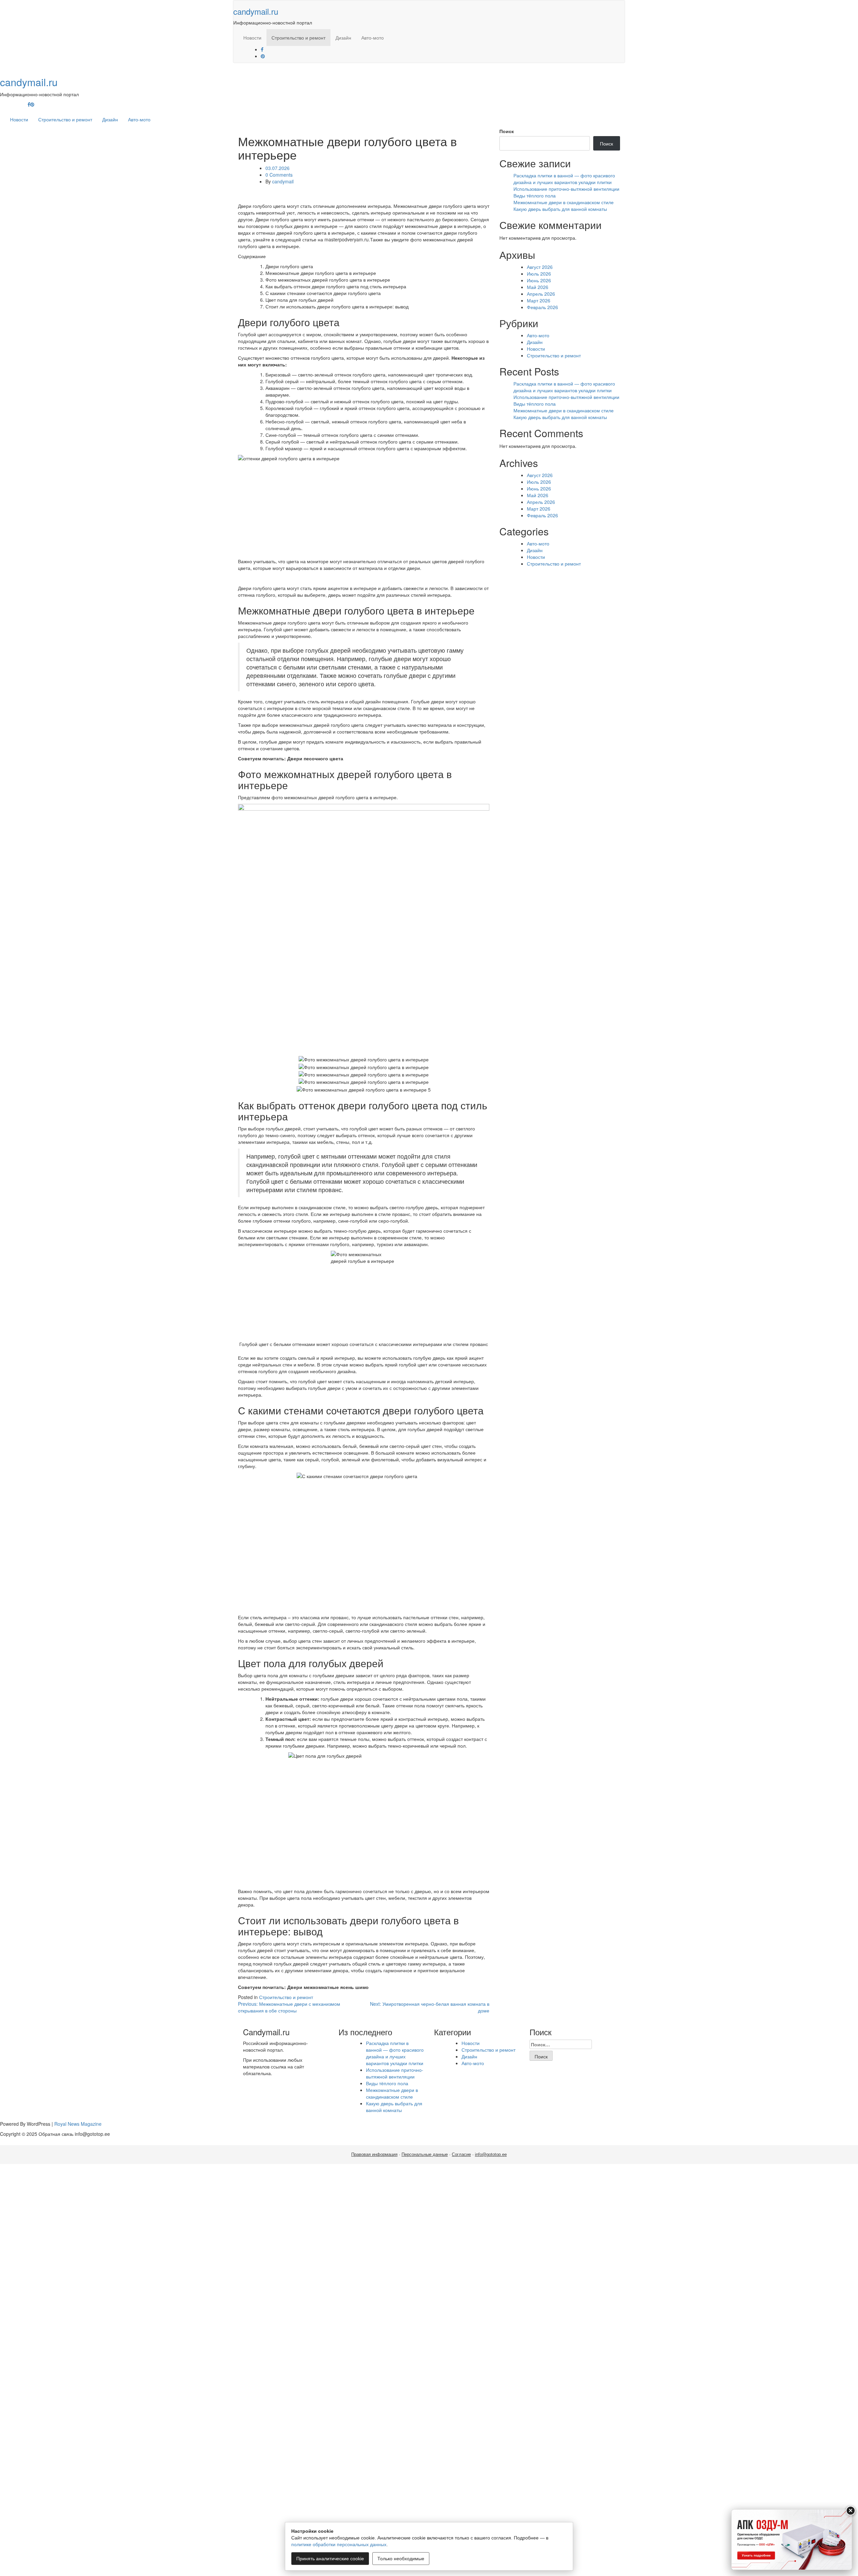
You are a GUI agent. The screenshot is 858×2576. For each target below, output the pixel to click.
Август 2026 (540, 267)
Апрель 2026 (541, 294)
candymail (283, 181)
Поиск (507, 131)
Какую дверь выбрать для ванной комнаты (560, 209)
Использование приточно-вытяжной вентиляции (566, 189)
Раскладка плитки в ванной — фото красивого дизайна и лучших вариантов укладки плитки (564, 179)
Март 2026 (539, 300)
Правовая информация (374, 2154)
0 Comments (279, 175)
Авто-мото (373, 38)
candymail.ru (256, 11)
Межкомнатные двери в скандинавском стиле (564, 202)
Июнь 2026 (539, 280)
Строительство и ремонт (298, 38)
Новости (252, 38)
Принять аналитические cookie (330, 2559)
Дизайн (343, 38)
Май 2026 (538, 287)
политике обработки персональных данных (339, 2544)
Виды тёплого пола (535, 195)
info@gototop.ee (491, 2154)
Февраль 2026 (542, 307)
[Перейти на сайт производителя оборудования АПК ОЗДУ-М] (792, 2540)
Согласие (461, 2154)
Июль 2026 (539, 274)
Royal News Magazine (78, 2124)
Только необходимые (401, 2559)
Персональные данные (425, 2154)
